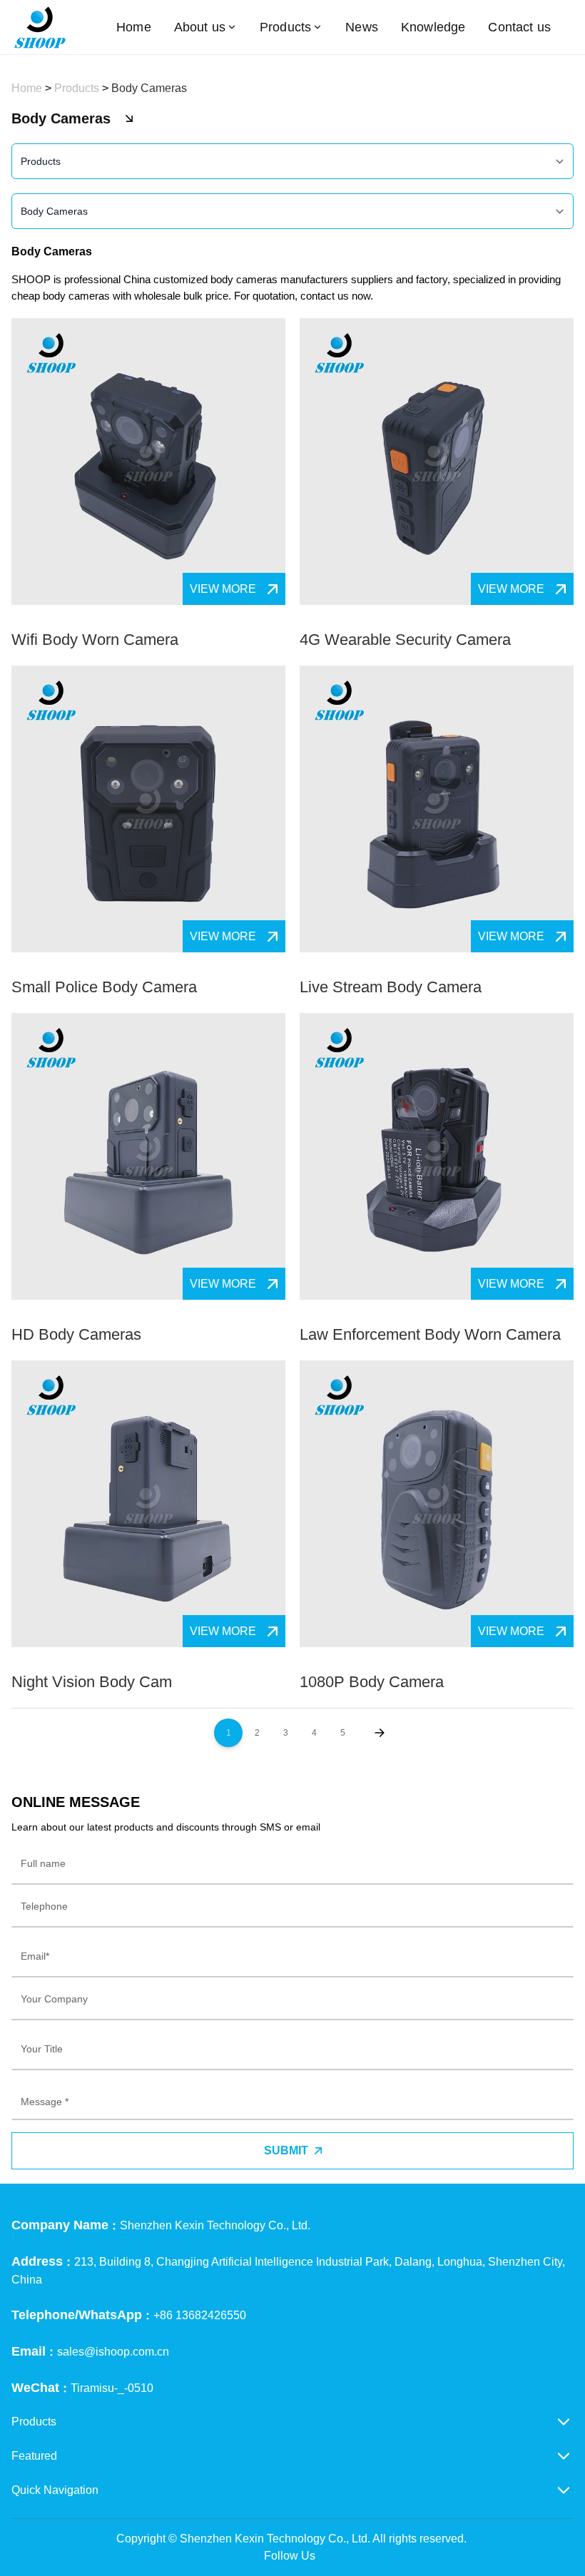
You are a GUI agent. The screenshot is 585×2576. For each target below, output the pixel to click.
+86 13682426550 (200, 2315)
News (362, 27)
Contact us (519, 27)
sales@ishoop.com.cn (113, 2352)
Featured (34, 2456)
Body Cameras (149, 88)
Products (285, 27)
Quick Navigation (55, 2490)
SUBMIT (286, 2150)
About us (200, 27)
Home (134, 27)
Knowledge (433, 27)
